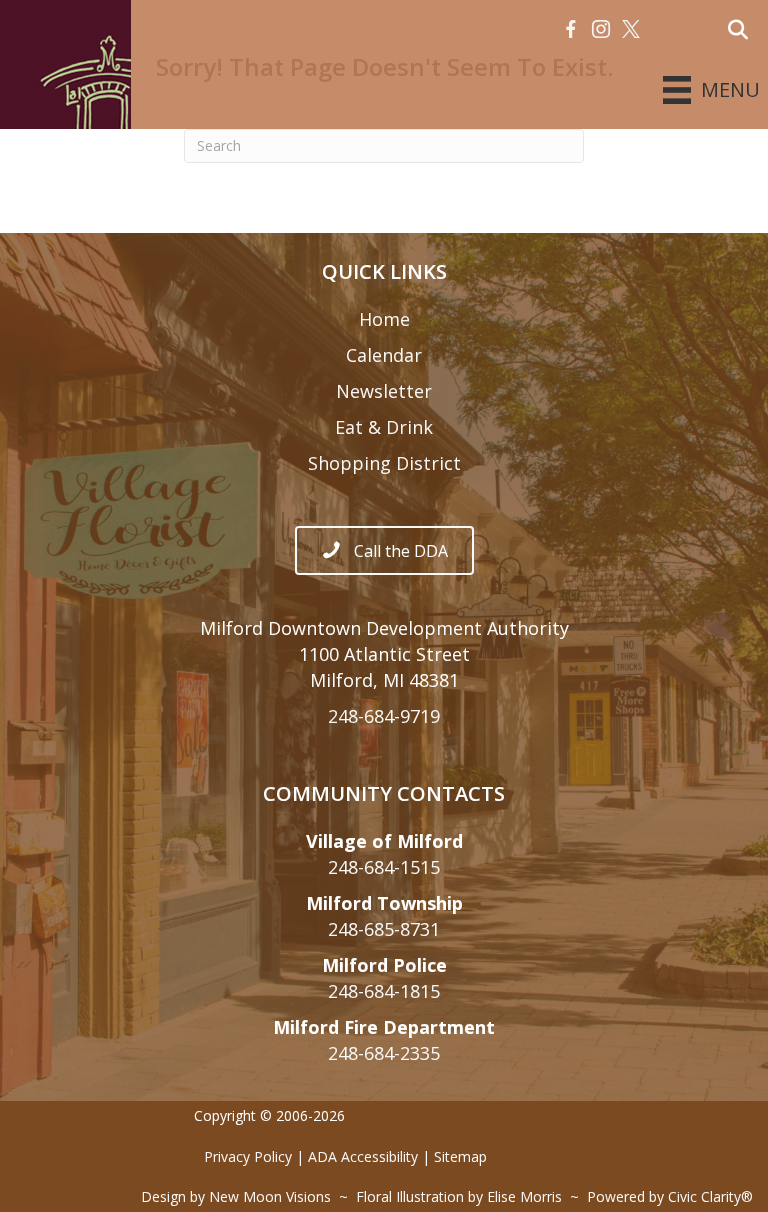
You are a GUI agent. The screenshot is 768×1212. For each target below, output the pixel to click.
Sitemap (460, 1156)
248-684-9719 (384, 716)
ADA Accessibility (363, 1156)
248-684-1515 (384, 867)
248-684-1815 (384, 991)
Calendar (384, 355)
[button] (571, 30)
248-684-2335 (384, 1053)
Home (384, 319)
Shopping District (384, 463)
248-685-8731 (384, 929)
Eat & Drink (384, 427)
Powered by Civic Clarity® (670, 1196)
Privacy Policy (248, 1156)
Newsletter (384, 391)
